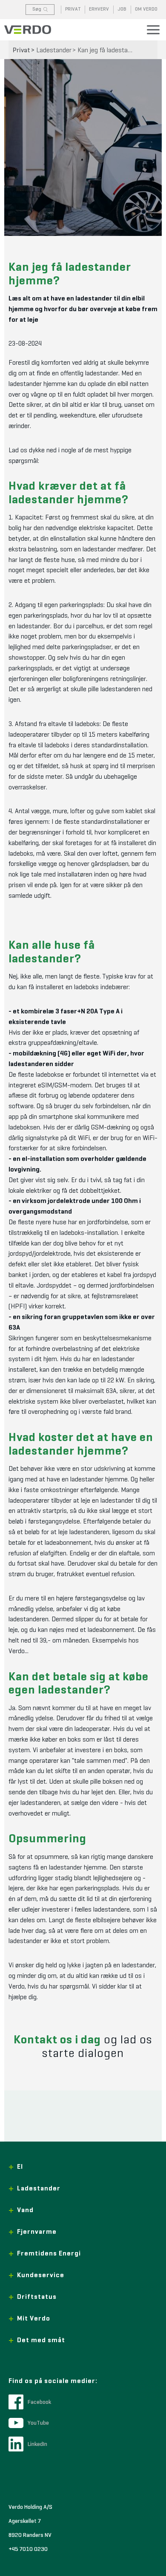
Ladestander (54, 51)
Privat (21, 51)
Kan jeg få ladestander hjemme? (107, 51)
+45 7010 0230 (28, 2549)
